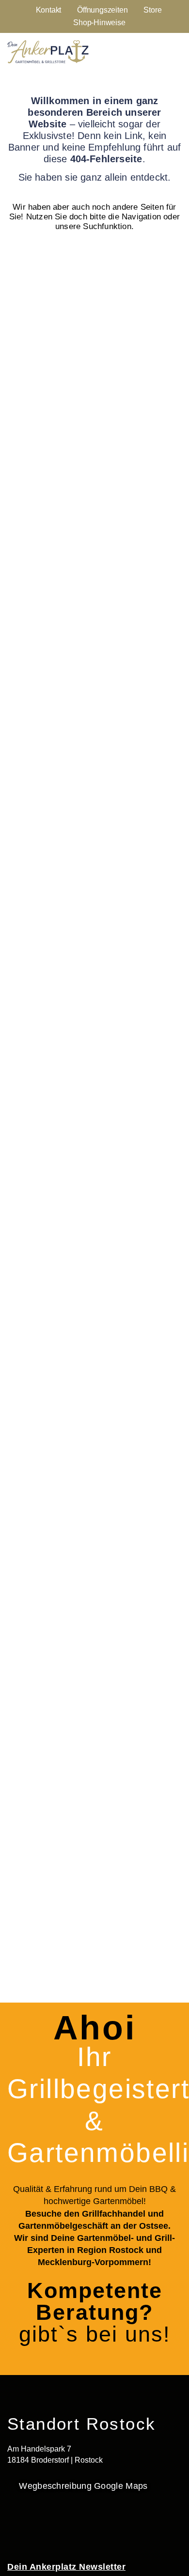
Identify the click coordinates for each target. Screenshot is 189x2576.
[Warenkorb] (173, 51)
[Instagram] (44, 2526)
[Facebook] (15, 2526)
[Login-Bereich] (147, 51)
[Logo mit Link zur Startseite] (48, 52)
